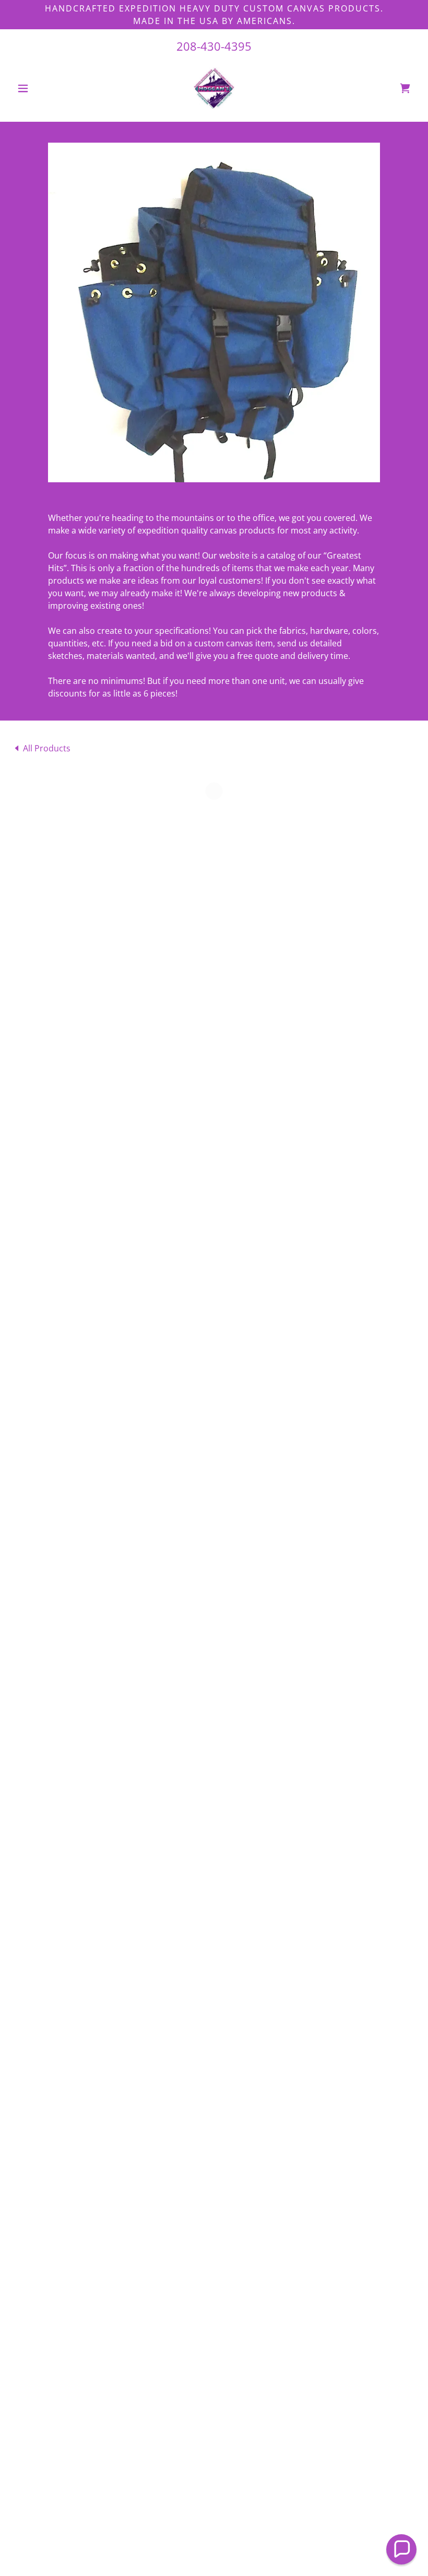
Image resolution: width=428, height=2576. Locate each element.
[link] (214, 88)
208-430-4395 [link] (214, 46)
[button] (43, 88)
